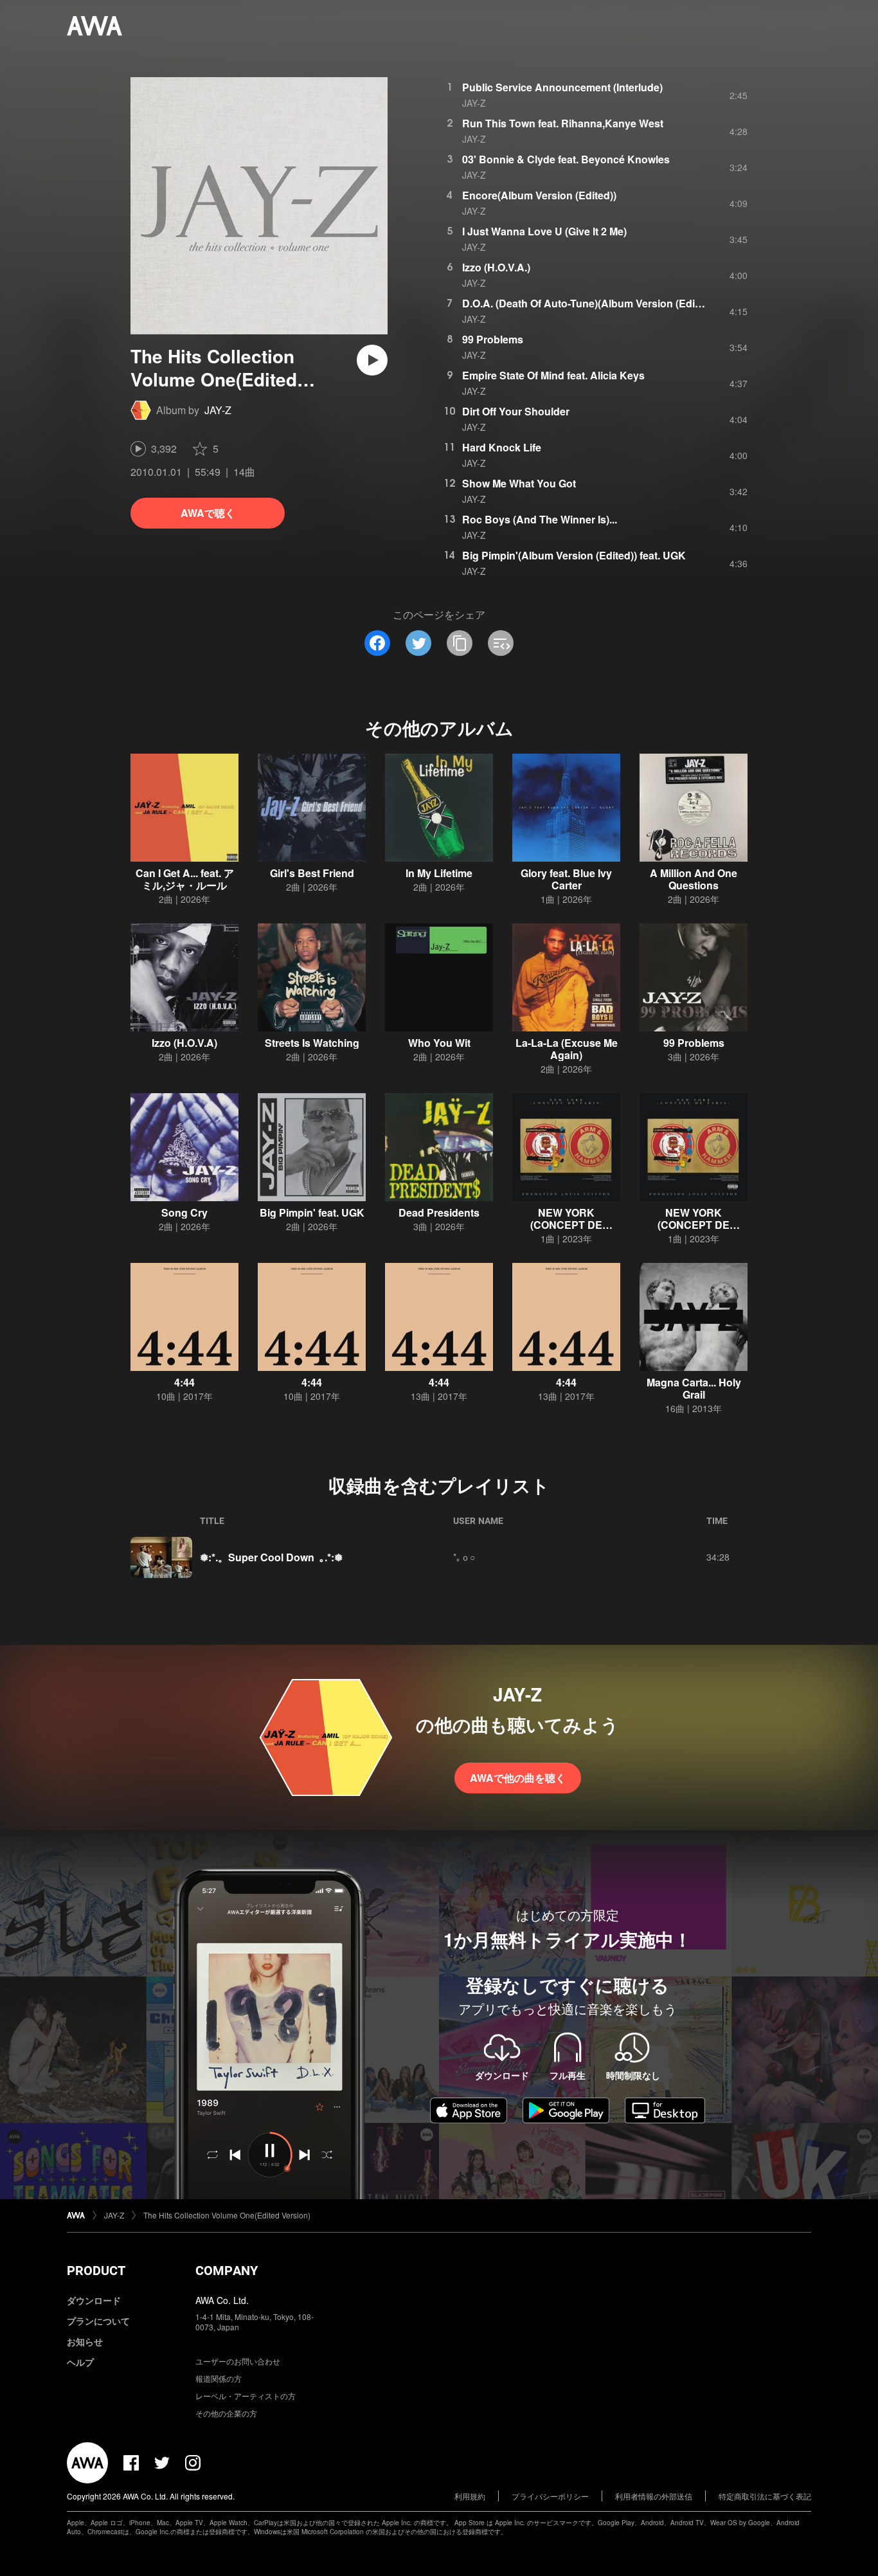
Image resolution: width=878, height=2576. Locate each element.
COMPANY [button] (227, 2271)
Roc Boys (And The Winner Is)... (540, 519)
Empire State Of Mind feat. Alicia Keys (553, 375)
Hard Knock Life (502, 447)
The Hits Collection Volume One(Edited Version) (227, 2215)
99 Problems (493, 339)
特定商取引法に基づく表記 (765, 2496)
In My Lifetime (439, 873)
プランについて (98, 2321)
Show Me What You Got (519, 483)
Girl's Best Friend (312, 873)
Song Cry (184, 1212)
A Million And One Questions (694, 879)
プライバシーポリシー (550, 2496)
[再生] (372, 360)
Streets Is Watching (312, 1043)
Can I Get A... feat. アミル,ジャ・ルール (185, 879)
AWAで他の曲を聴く (518, 1778)
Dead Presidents (439, 1212)
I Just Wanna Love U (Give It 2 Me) (544, 231)
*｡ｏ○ (464, 1557)
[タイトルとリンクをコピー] (460, 643)
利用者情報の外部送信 (654, 2496)
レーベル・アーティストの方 (246, 2396)
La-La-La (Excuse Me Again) (567, 1049)
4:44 (184, 1382)
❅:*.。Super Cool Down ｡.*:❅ (271, 1557)
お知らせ (85, 2341)
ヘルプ (80, 2362)
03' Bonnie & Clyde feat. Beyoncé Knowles (566, 159)
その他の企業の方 (226, 2413)
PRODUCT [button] (96, 2271)
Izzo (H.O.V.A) (184, 1043)
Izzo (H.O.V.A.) (496, 267)
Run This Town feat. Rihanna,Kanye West (563, 123)
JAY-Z (218, 410)
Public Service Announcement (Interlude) (562, 87)
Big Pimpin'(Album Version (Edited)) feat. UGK (574, 555)
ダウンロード (94, 2300)
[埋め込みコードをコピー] (501, 643)
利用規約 (470, 2496)
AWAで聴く (208, 513)
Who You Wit (439, 1043)
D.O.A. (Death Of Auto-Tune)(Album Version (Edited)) (589, 303)
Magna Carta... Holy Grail (694, 1388)
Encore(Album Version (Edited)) (539, 195)
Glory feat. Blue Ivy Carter (566, 879)
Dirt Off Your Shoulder (516, 411)
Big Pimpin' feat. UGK (312, 1212)
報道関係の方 (219, 2378)
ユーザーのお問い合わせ (238, 2361)
